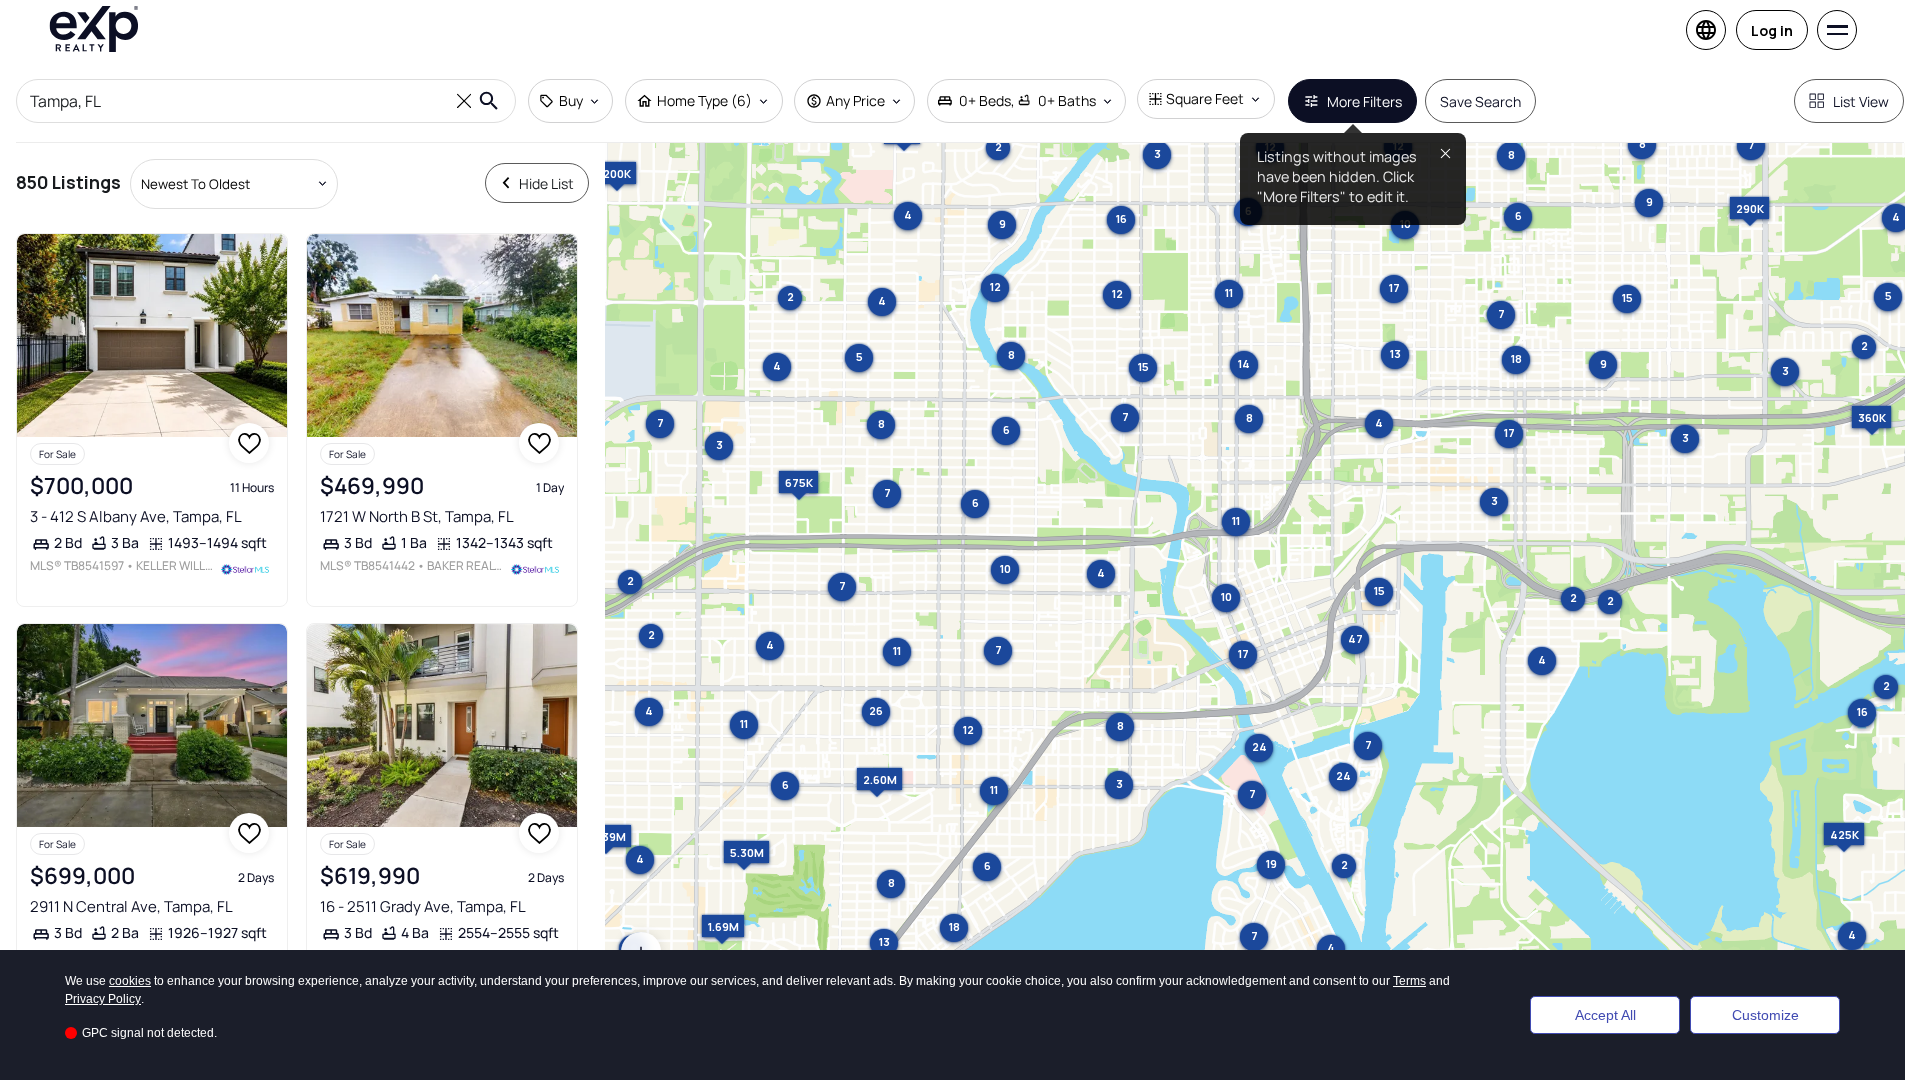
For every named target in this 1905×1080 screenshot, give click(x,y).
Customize (1765, 1015)
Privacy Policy (103, 999)
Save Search (1480, 101)
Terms (1409, 981)
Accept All (1605, 1015)
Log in (1772, 30)
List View (1861, 101)
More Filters (1364, 101)
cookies (130, 981)
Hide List (546, 183)
